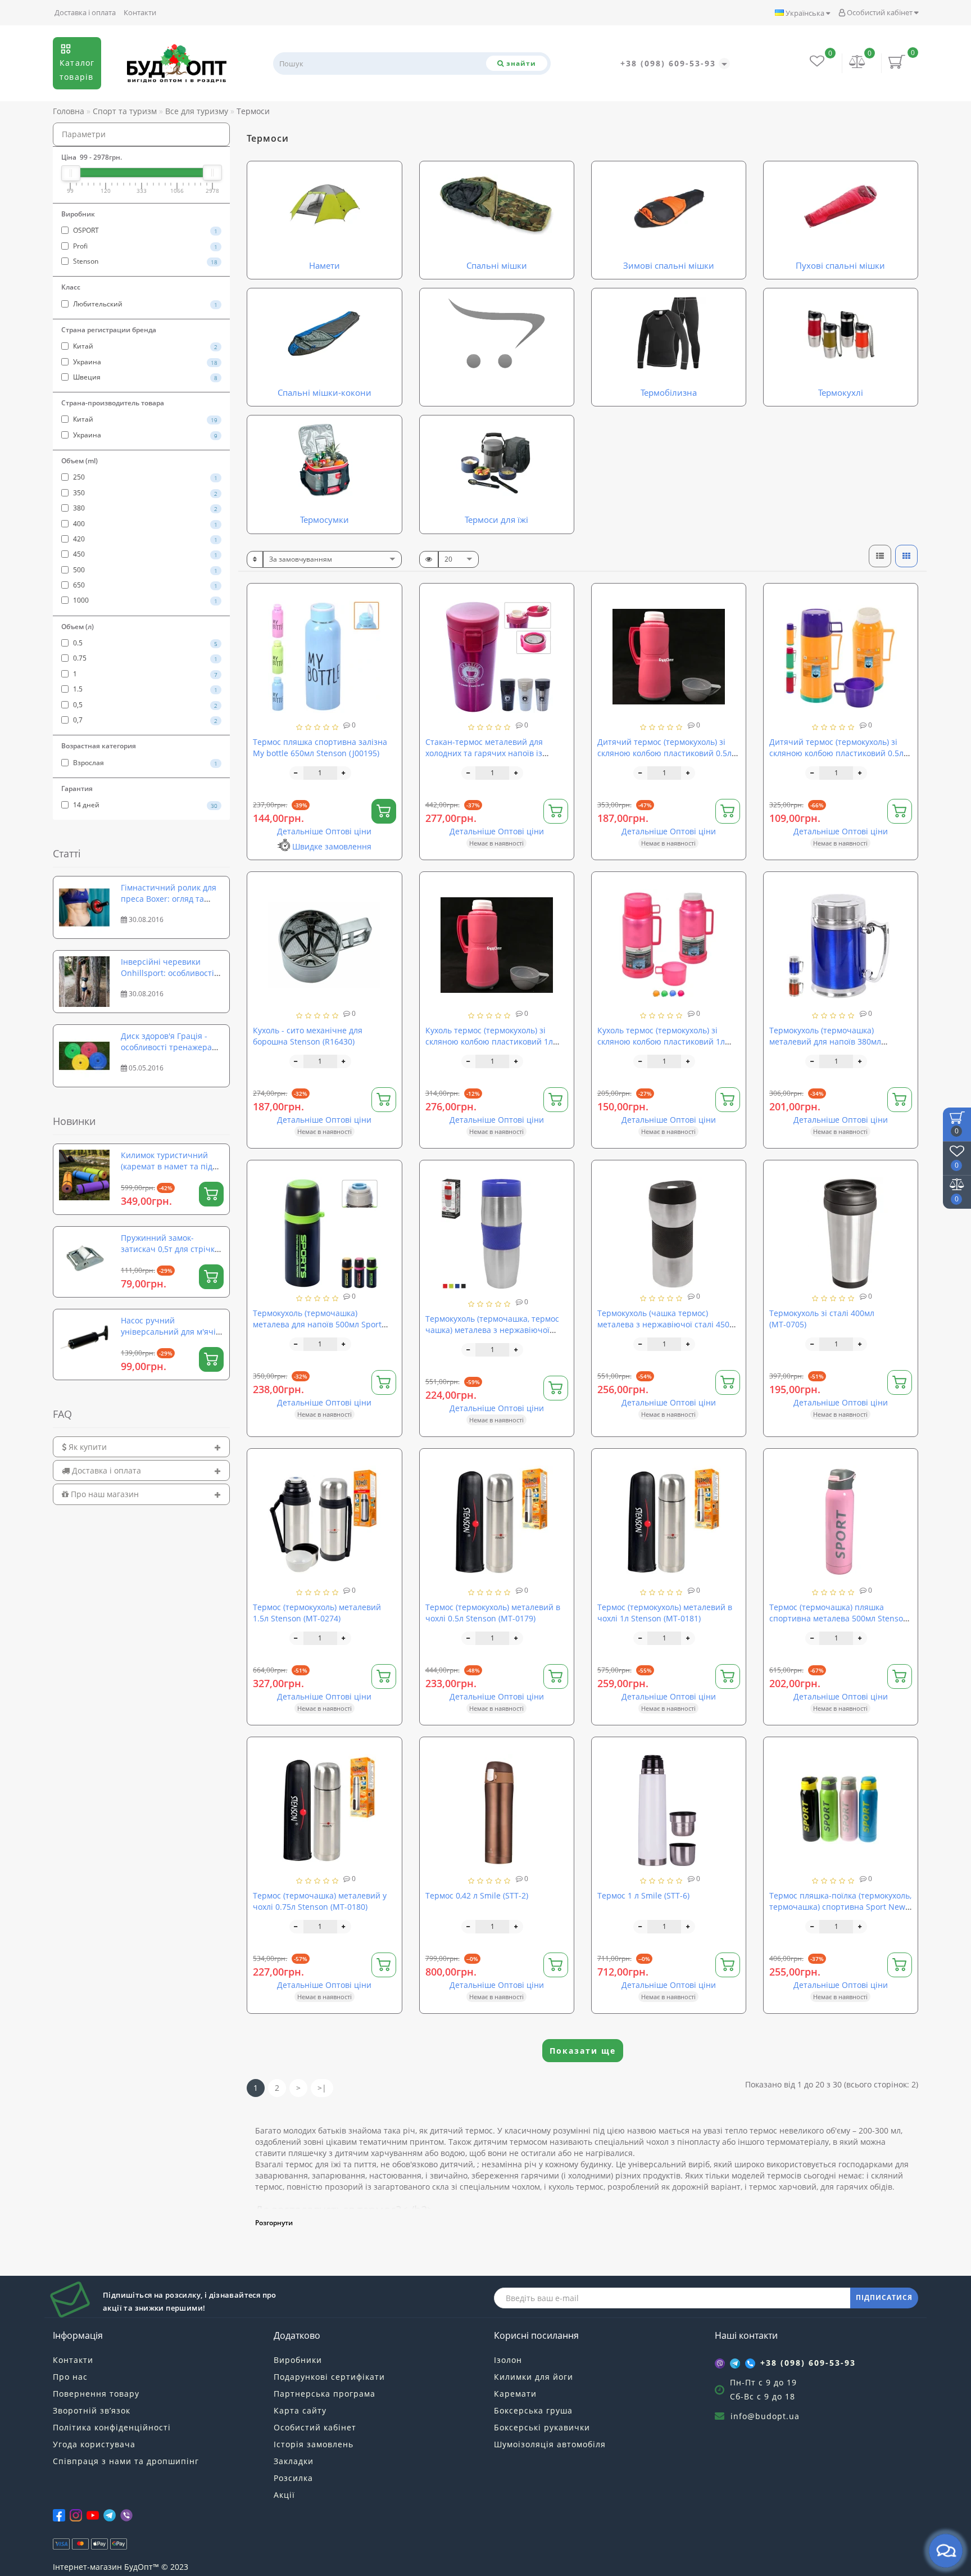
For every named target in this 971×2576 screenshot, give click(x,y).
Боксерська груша (533, 2410)
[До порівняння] (389, 617)
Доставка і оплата (85, 12)
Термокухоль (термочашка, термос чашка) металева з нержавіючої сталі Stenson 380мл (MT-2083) (492, 1330)
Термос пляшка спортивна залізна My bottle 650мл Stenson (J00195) (320, 747)
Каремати (515, 2394)
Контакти (140, 12)
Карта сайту (300, 2410)
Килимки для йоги (534, 2377)
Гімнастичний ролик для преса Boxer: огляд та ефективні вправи (169, 899)
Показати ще (583, 2051)
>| (322, 2088)
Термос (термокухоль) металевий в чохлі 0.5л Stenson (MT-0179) (493, 1613)
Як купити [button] (87, 1447)
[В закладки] (389, 597)
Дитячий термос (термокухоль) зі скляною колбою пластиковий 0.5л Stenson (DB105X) (836, 753)
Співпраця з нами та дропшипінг (126, 2461)
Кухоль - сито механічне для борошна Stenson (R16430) (308, 1036)
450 (144, 554)
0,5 (144, 705)
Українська (805, 13)
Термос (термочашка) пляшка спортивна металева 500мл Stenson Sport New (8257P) (839, 1618)
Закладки (294, 2461)
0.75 (144, 658)
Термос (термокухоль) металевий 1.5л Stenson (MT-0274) (317, 1613)
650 (144, 585)
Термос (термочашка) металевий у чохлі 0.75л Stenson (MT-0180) (320, 1901)
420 (144, 539)
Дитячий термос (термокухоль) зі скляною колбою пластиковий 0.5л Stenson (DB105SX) (664, 753)
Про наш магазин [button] (104, 1494)
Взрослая (144, 763)
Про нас (70, 2377)
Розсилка (293, 2478)
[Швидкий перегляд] (389, 637)
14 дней (144, 805)
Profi (144, 246)
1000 (144, 600)
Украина (144, 362)
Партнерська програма (325, 2394)
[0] (857, 63)
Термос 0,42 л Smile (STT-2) (477, 1895)
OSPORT (144, 230)
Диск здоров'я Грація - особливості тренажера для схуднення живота (166, 1047)
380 (144, 508)
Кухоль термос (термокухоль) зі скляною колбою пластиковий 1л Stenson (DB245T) (661, 1041)
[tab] (141, 1447)
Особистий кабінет (880, 12)
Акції (284, 2495)
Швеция (144, 377)
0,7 (144, 720)
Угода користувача (94, 2444)
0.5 (144, 643)
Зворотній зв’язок (92, 2410)
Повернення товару (96, 2394)
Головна (69, 111)
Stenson (144, 261)
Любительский (144, 304)
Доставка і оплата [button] (105, 1470)
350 (144, 493)
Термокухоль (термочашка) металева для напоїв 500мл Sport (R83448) (317, 1324)
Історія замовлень (314, 2444)
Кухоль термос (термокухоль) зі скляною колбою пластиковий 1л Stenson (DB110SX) (489, 1041)
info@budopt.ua (765, 2416)
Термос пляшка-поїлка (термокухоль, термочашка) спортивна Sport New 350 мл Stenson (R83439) (840, 1907)
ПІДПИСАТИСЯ (884, 2297)
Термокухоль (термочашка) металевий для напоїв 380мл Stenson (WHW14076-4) (825, 1041)
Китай (144, 346)
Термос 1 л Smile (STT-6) (643, 1895)
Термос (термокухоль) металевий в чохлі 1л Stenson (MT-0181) (665, 1613)
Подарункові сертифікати (329, 2377)
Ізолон (508, 2360)
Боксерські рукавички (542, 2427)
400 (144, 524)
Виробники (298, 2360)
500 (144, 570)
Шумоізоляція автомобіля (550, 2444)
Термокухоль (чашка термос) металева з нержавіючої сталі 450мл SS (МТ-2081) (668, 1324)
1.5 (144, 689)
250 (144, 477)
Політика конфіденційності (112, 2427)
